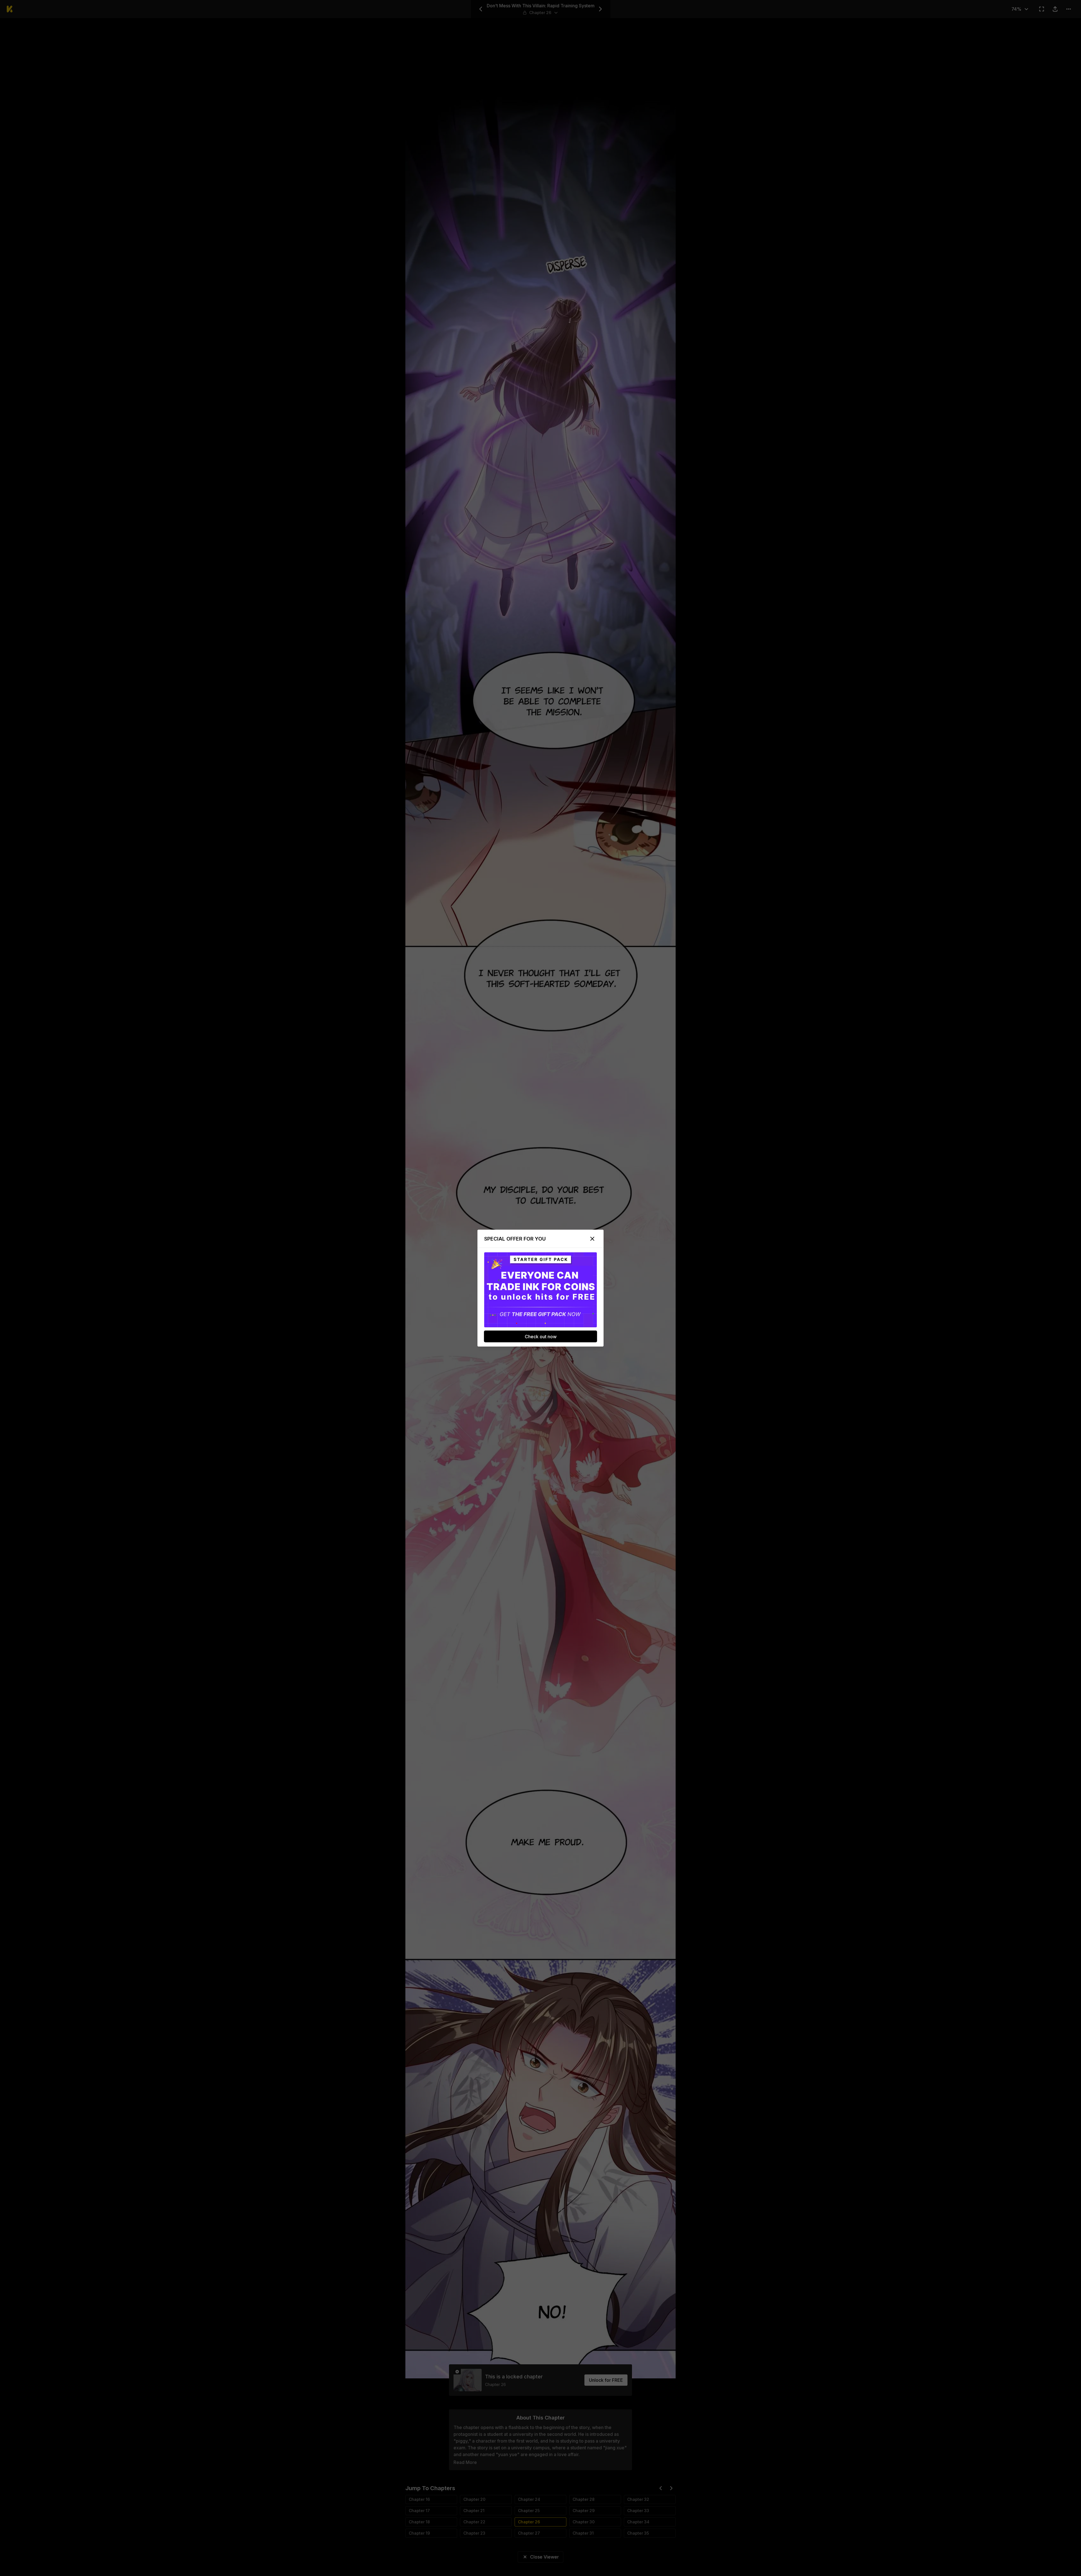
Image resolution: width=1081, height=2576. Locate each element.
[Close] (592, 1239)
